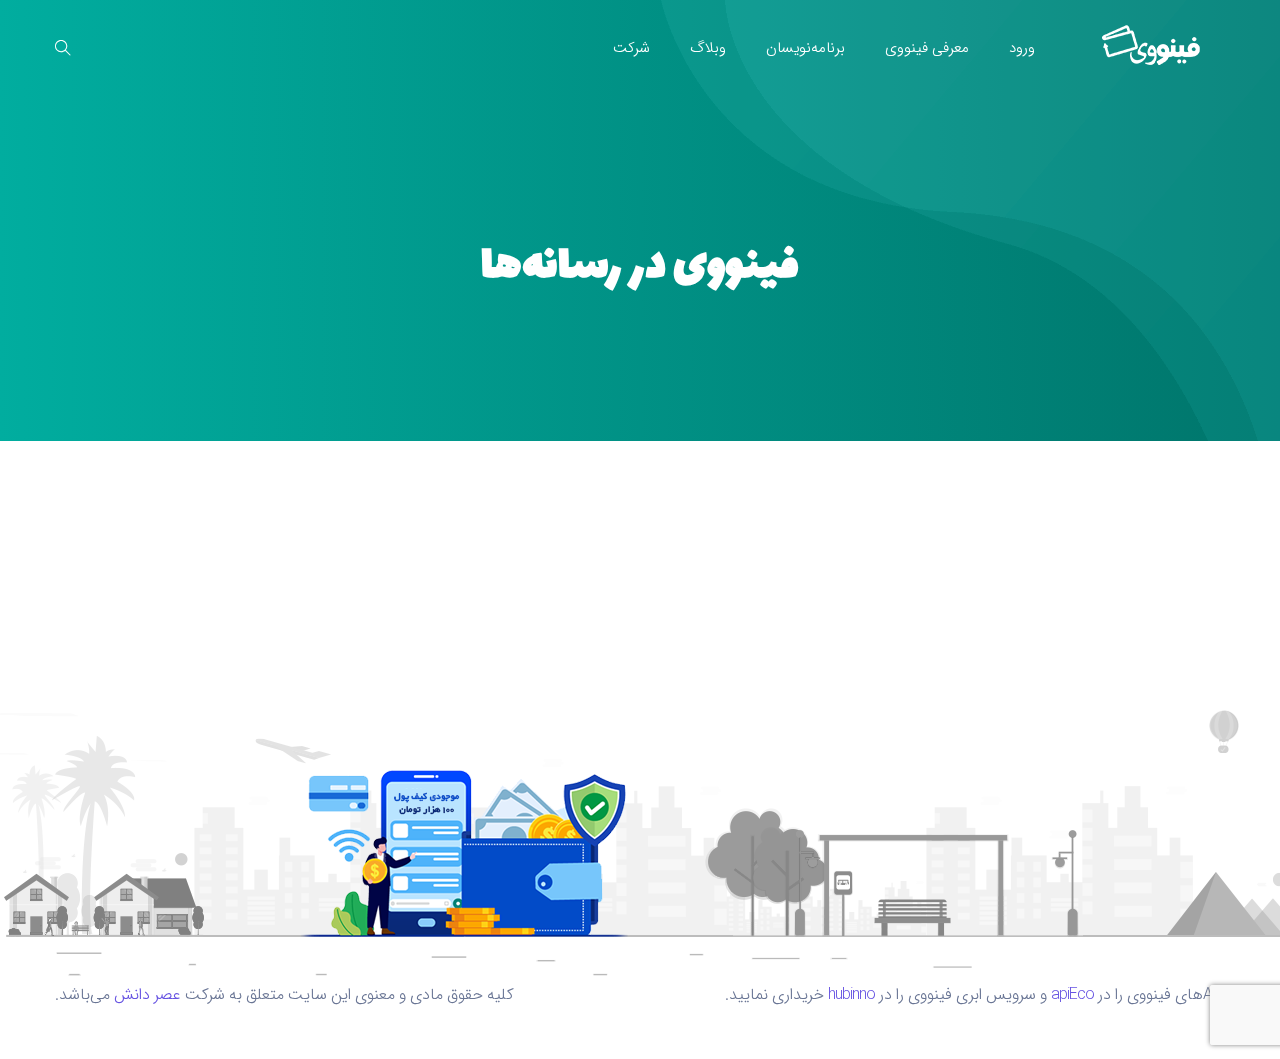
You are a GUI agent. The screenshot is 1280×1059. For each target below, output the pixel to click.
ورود (1022, 48)
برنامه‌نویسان (805, 48)
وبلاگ (708, 48)
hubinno (851, 994)
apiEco (1072, 994)
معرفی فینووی (927, 48)
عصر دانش (147, 994)
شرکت (631, 48)
